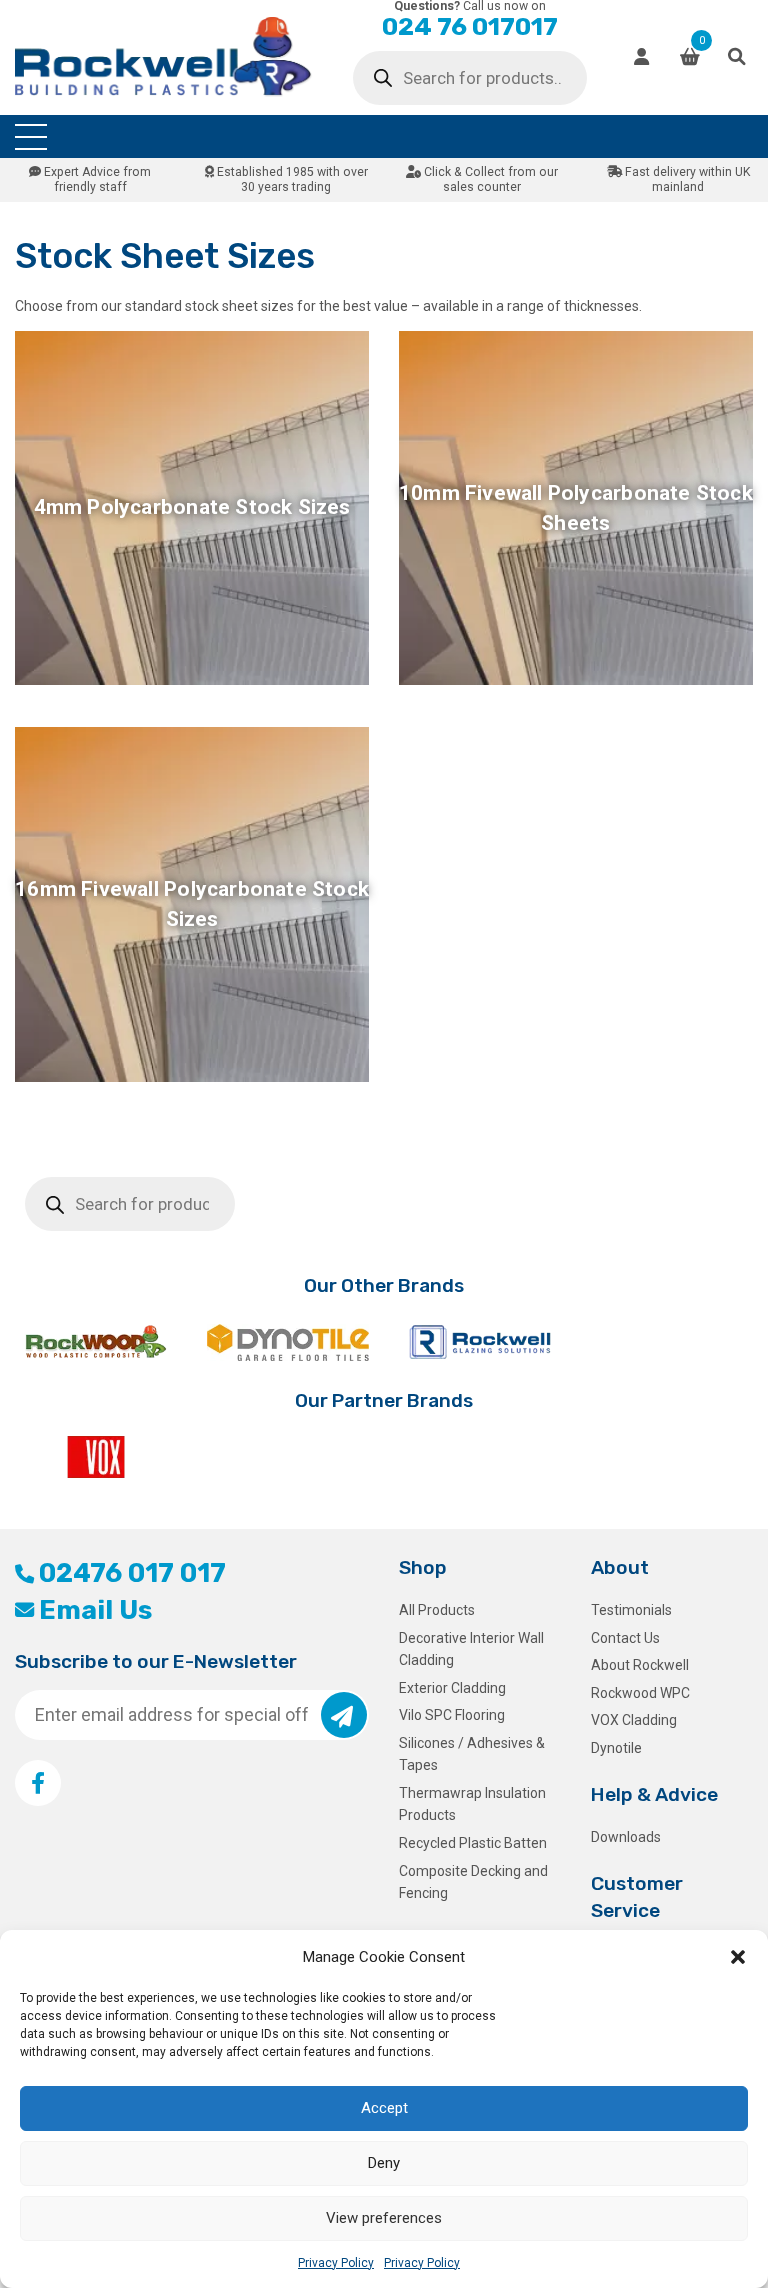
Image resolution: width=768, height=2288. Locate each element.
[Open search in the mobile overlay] (470, 78)
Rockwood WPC (640, 1693)
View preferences (384, 2218)
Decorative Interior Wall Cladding (471, 1649)
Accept (384, 2108)
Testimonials (631, 1610)
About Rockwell (640, 1665)
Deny (384, 2163)
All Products (437, 1610)
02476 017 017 (132, 1573)
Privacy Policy (336, 2263)
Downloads (626, 1837)
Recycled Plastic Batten (473, 1843)
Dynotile (616, 1748)
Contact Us (625, 1638)
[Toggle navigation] (31, 137)
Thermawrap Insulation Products (472, 1804)
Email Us (95, 1610)
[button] (738, 1957)
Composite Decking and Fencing (473, 1882)
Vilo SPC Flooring (452, 1715)
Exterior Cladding (452, 1688)
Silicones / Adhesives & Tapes (472, 1754)
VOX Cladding (634, 1720)
